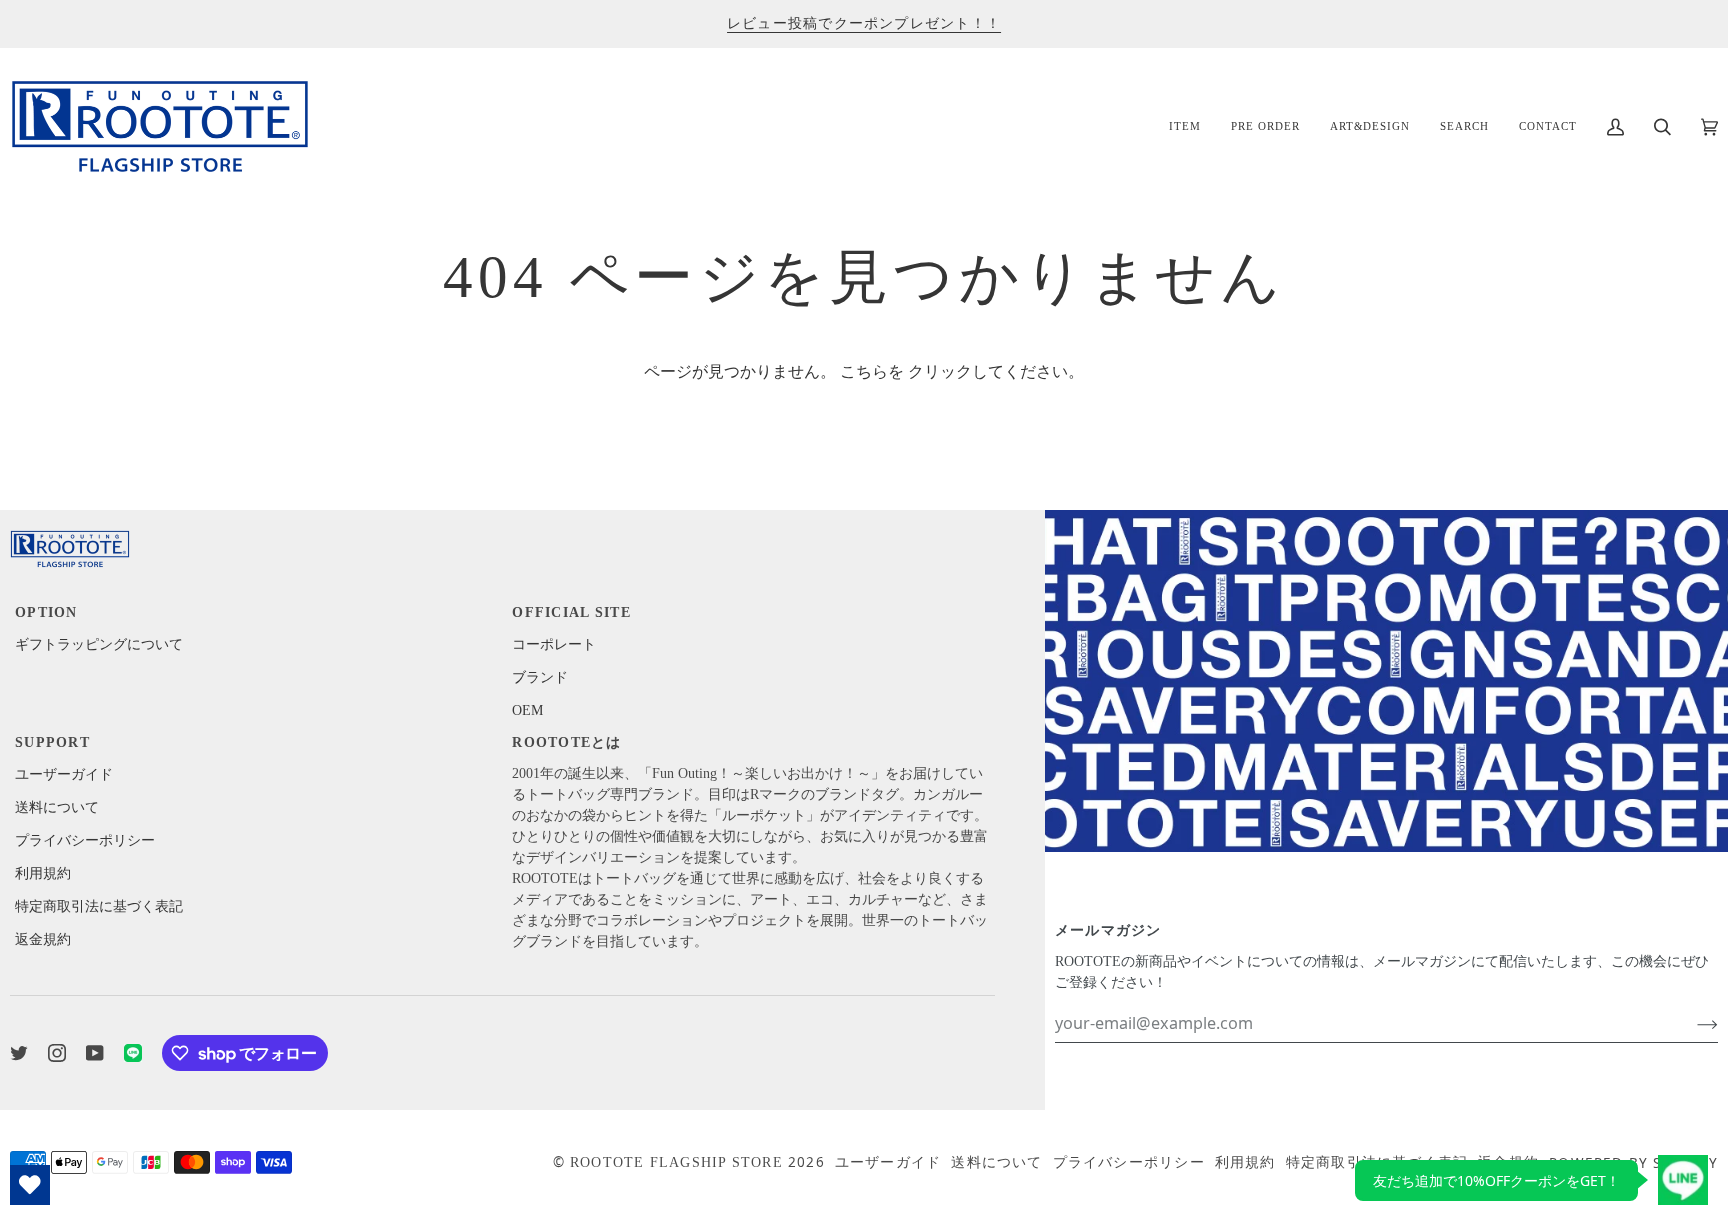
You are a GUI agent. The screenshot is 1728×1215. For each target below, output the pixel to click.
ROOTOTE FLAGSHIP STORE (676, 1162)
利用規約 (43, 873)
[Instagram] (57, 1053)
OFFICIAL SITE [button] (571, 612)
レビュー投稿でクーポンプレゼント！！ (864, 23)
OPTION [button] (46, 612)
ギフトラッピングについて (99, 644)
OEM (527, 710)
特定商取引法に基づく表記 (99, 906)
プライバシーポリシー (85, 840)
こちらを (872, 372)
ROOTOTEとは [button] (566, 742)
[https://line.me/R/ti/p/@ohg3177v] (133, 1053)
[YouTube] (95, 1053)
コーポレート (554, 644)
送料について (57, 807)
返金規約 (43, 939)
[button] (1185, 126)
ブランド (540, 677)
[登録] (1691, 1023)
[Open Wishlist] (30, 1185)
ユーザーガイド (64, 774)
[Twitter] (19, 1053)
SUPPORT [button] (52, 742)
